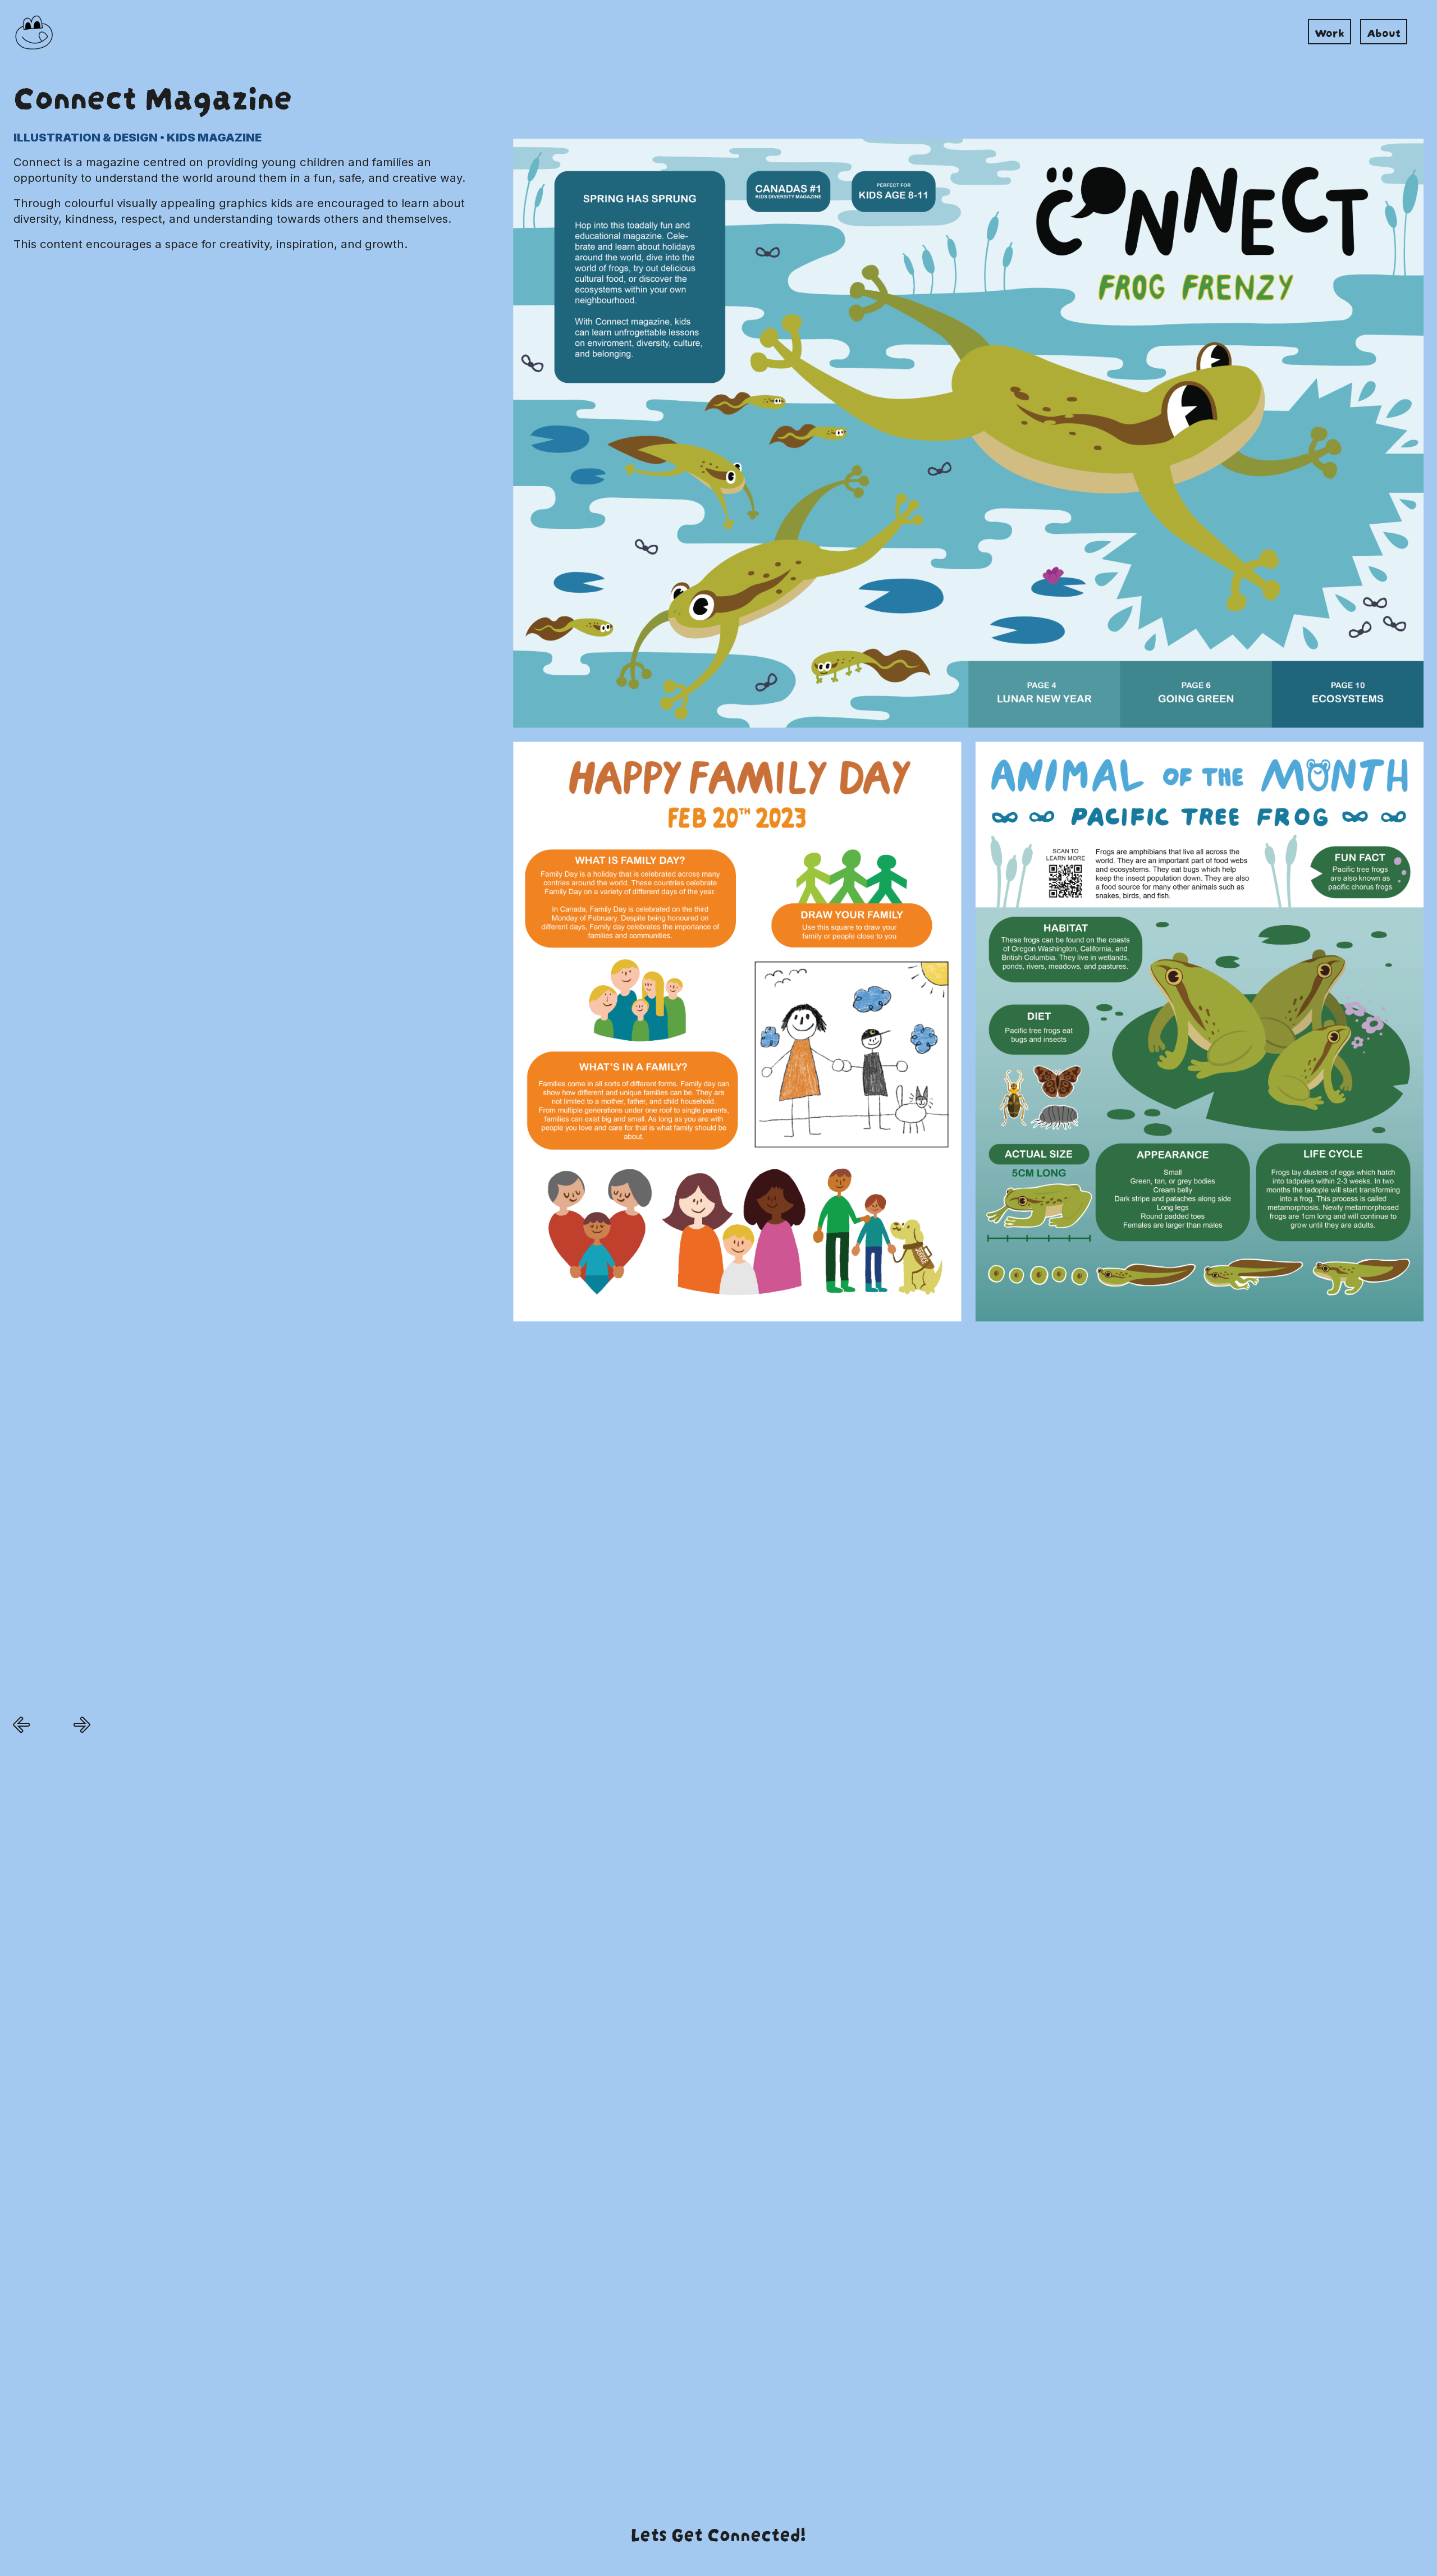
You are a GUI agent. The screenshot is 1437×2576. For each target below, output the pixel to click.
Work (1330, 31)
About (1384, 31)
